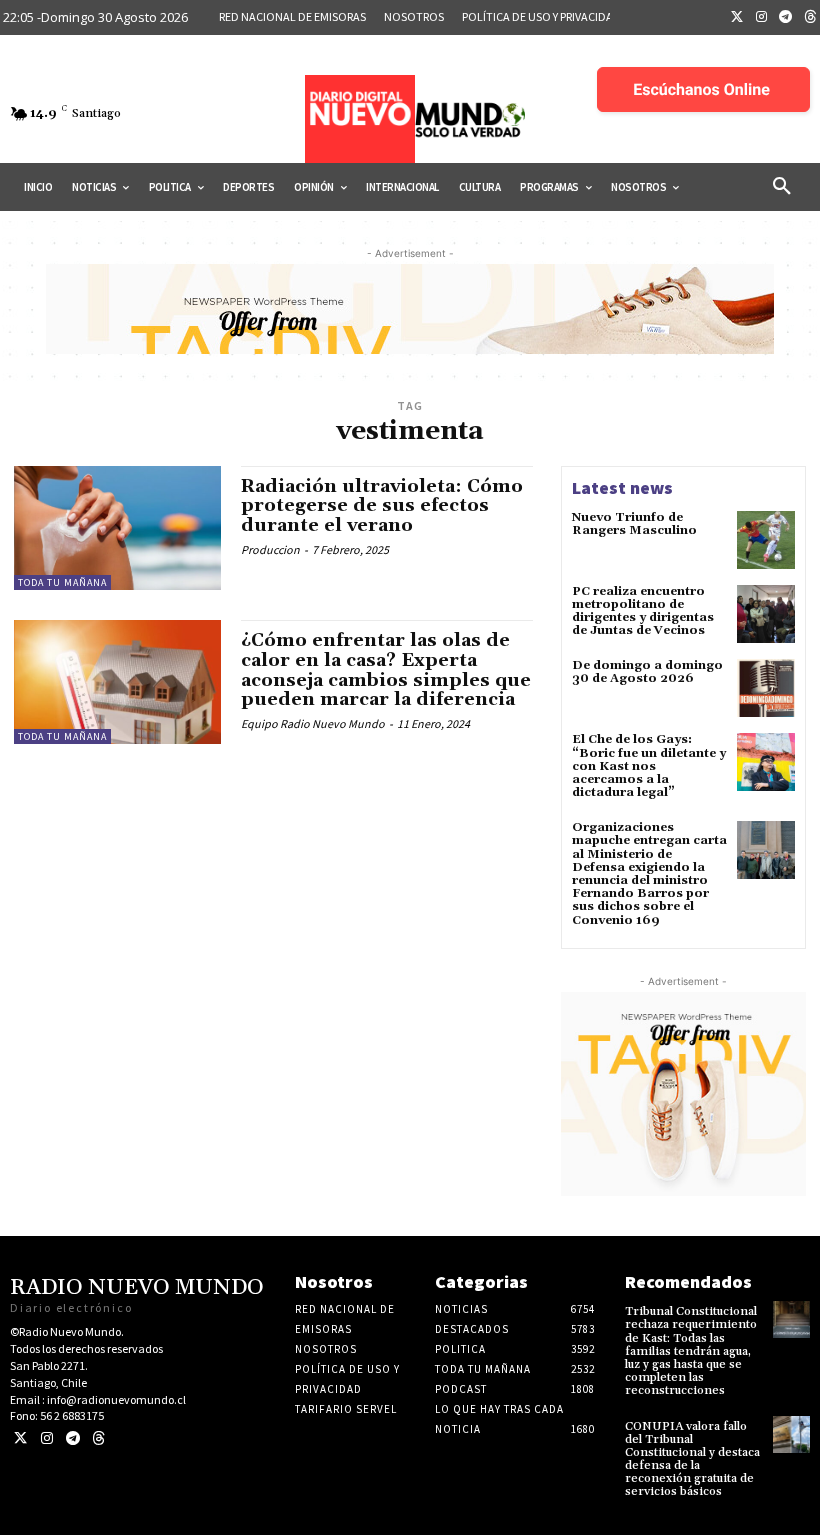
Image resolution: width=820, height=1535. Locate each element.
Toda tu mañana (62, 582)
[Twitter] (737, 18)
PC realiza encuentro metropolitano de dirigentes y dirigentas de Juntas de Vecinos (643, 611)
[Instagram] (762, 18)
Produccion (270, 549)
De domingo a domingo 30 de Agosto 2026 (647, 672)
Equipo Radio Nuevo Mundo (313, 723)
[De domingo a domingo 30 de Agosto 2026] (766, 688)
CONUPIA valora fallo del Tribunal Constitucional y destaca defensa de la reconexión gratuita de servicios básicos (692, 1459)
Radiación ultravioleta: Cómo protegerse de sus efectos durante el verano (382, 506)
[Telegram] (786, 18)
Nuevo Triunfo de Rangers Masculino (634, 524)
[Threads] (98, 1438)
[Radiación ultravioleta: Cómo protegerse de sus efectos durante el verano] (117, 528)
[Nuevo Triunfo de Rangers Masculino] (766, 540)
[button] (782, 187)
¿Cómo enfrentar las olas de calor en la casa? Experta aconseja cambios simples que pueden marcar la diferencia (386, 670)
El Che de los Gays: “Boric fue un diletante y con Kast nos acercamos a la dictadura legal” (649, 766)
